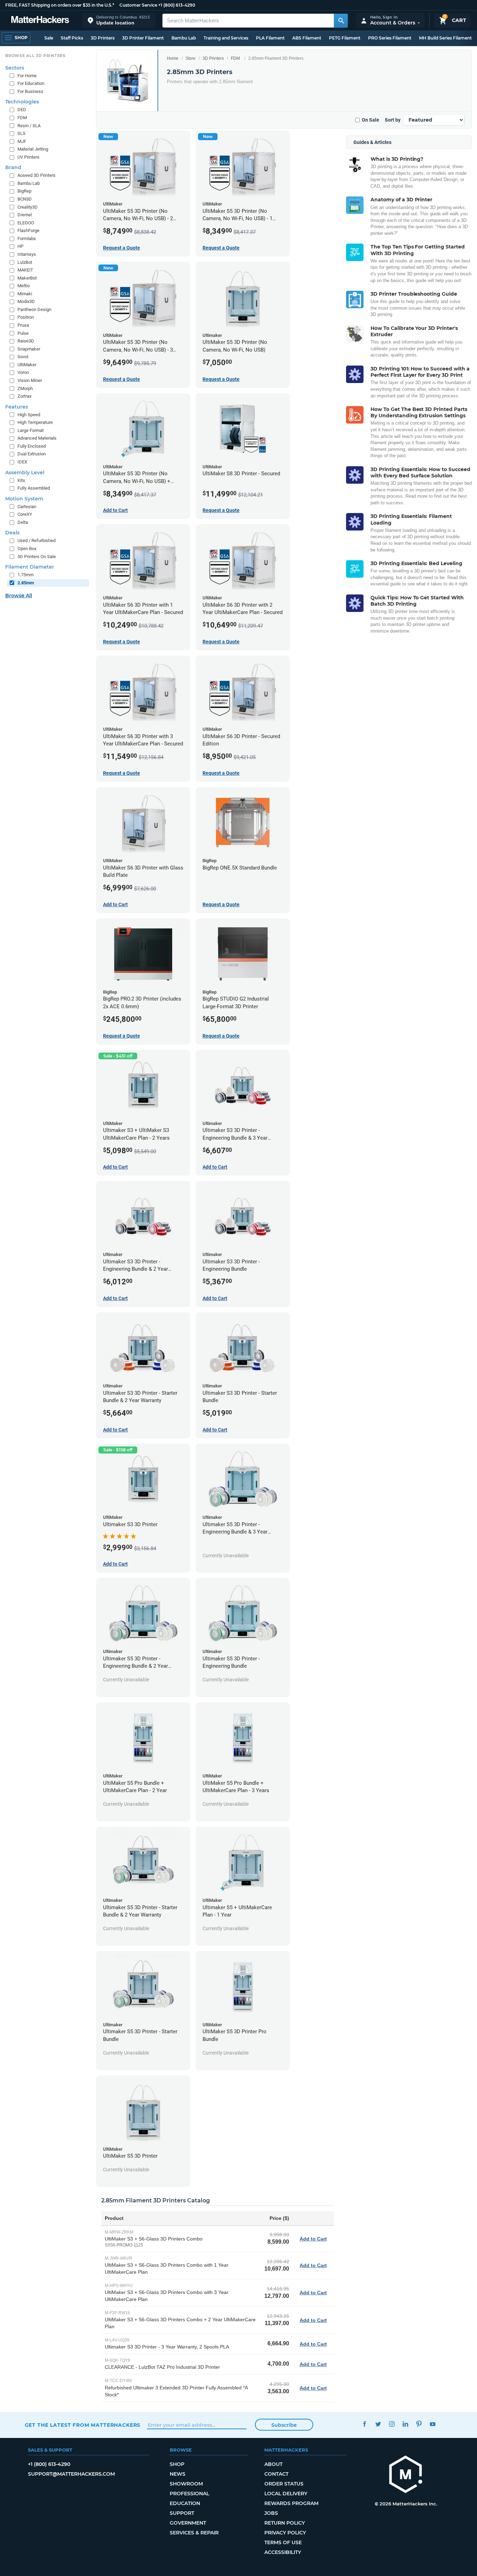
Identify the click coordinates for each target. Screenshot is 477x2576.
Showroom (186, 2484)
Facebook (365, 2424)
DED (22, 110)
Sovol (23, 357)
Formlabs (27, 239)
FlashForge (28, 230)
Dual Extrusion (32, 454)
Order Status (284, 2484)
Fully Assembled (34, 488)
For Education (31, 83)
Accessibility (283, 2552)
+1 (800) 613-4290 (177, 5)
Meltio (24, 286)
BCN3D (25, 199)
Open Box (27, 549)
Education (185, 2503)
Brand (13, 167)
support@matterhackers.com (71, 2474)
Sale (49, 38)
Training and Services (226, 38)
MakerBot (27, 278)
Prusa (23, 325)
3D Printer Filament (143, 38)
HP (20, 246)
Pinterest (419, 2424)
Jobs (271, 2513)
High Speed (29, 415)
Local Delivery (286, 2494)
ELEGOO (26, 223)
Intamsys (27, 254)
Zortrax (24, 396)
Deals (12, 533)
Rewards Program (291, 2503)
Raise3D (26, 341)
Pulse (23, 333)
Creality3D (28, 207)
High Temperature (35, 422)
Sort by (393, 120)
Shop (177, 2464)
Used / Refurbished (36, 540)
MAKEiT (25, 270)
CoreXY (25, 514)
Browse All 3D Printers (35, 56)
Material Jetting (33, 149)
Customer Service (138, 5)
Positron (26, 317)
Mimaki (25, 294)
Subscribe (284, 2425)
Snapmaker (29, 349)
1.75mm (25, 575)
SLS (21, 133)
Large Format (31, 430)
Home (173, 58)
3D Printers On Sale (37, 557)
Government (188, 2523)
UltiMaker (27, 365)
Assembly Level (25, 472)
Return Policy (285, 2523)
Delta (23, 522)
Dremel (25, 215)
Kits (21, 480)
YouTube (433, 2424)
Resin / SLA (29, 126)
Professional (189, 2494)
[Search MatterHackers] (341, 21)
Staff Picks (72, 38)
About (273, 2464)
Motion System (24, 499)
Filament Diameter (30, 567)
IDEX (22, 462)
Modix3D (26, 301)
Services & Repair (194, 2533)
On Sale (370, 120)
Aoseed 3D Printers (36, 175)
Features (17, 407)
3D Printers (103, 38)
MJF (22, 141)
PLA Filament (270, 38)
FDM (235, 58)
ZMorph (25, 388)
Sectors (15, 68)
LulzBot (25, 262)
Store (190, 58)
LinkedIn (406, 2424)
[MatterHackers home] (40, 20)
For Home (27, 76)
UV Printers (28, 157)
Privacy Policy (285, 2533)
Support (182, 2513)
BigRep (24, 191)
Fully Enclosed (32, 446)
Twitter (378, 2424)
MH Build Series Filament (445, 38)
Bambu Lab (184, 38)
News (178, 2474)
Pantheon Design (34, 309)
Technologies (22, 102)
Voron (23, 372)
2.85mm (26, 583)
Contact (276, 2474)
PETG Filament (345, 38)
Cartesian (27, 507)
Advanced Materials (37, 438)
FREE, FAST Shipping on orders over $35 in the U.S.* (60, 5)
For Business (30, 91)
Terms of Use (283, 2542)
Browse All (19, 596)
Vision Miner (30, 380)
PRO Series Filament (390, 38)
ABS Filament (307, 38)
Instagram (392, 2424)
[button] (119, 20)
